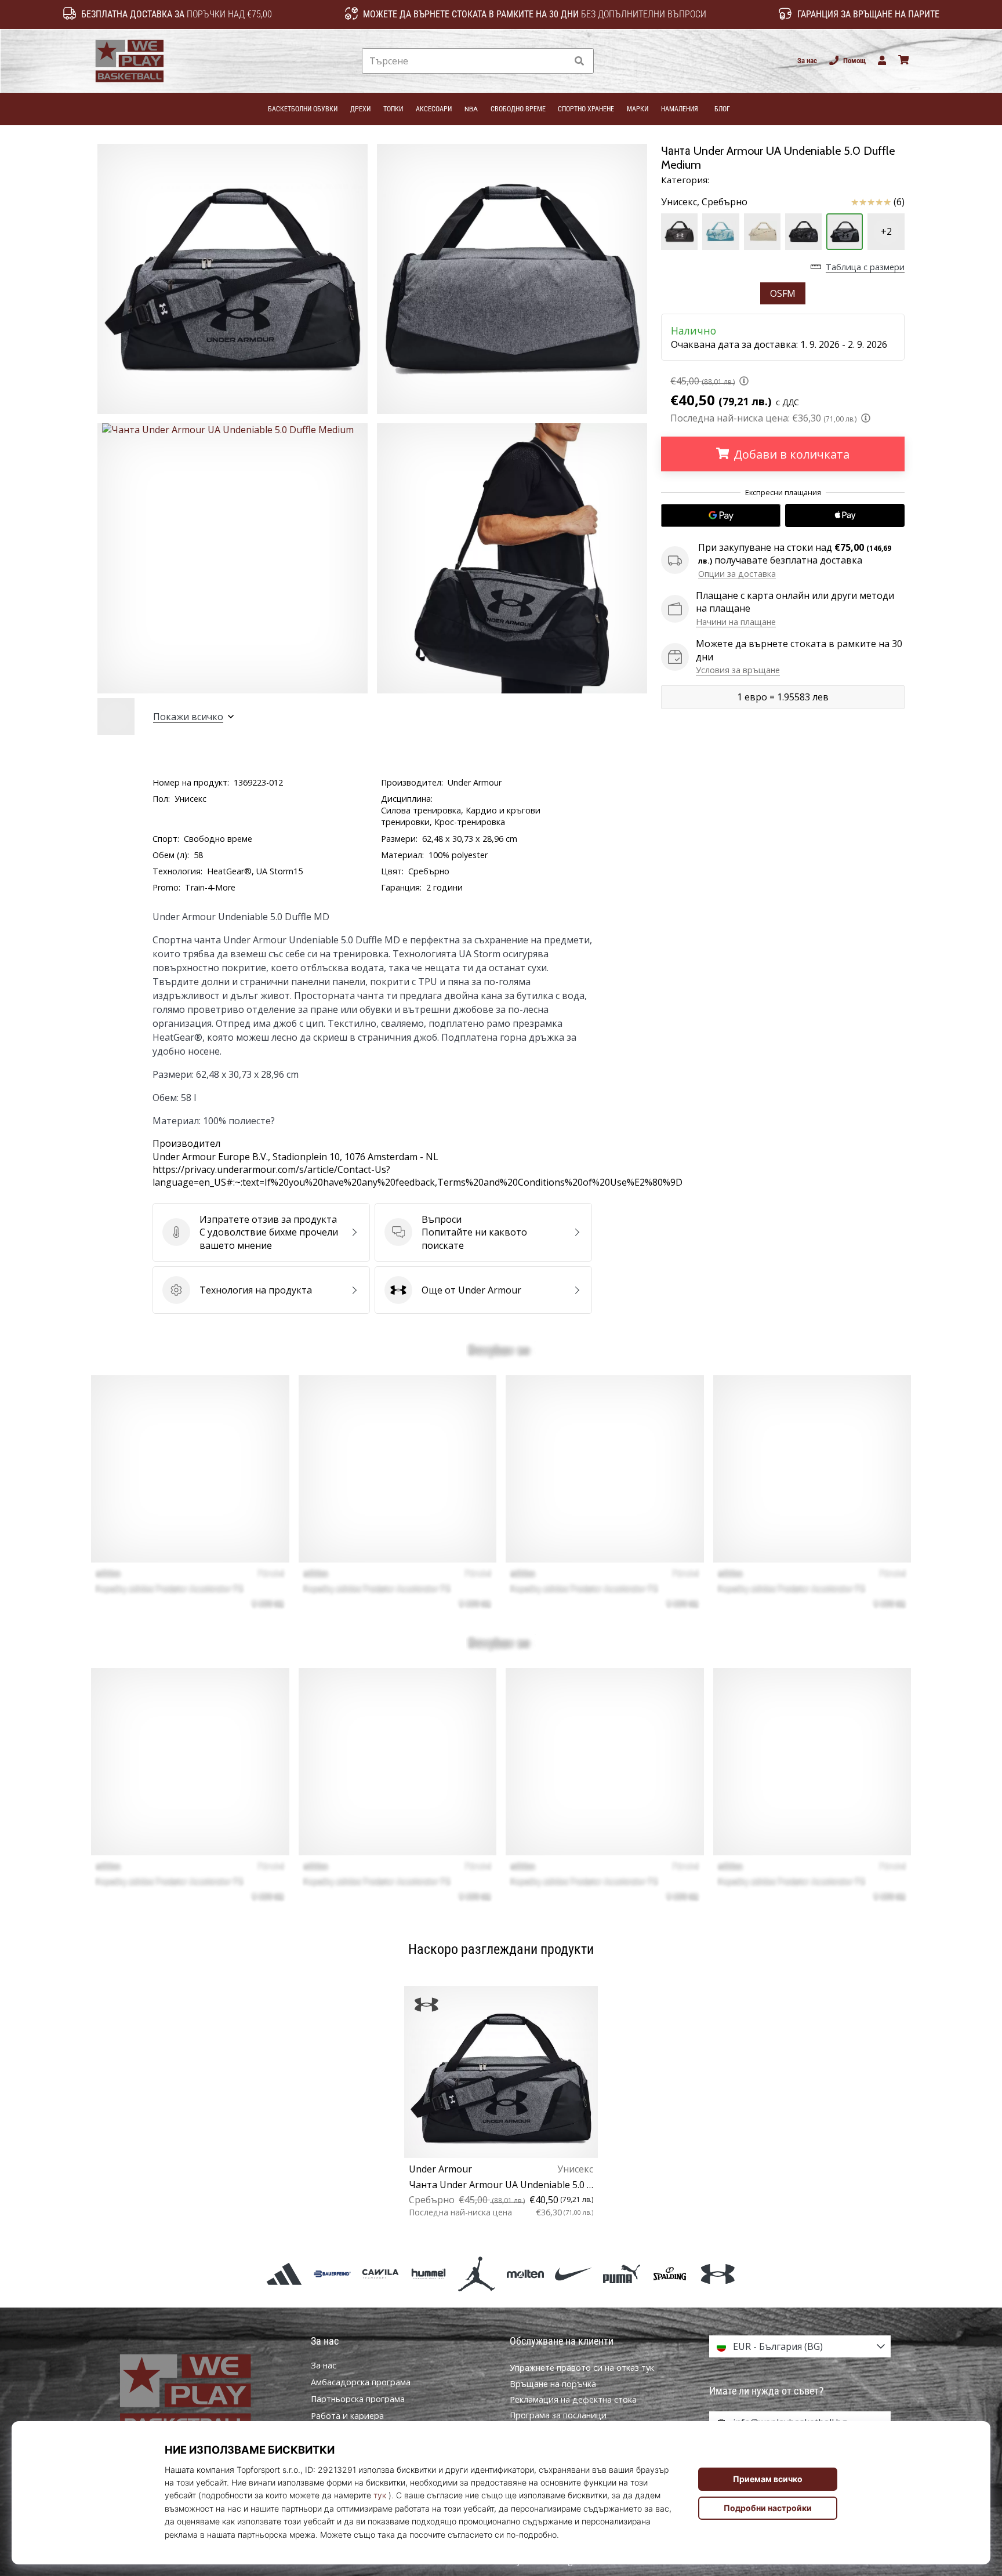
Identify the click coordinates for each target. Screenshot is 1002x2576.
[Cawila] (380, 2274)
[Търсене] (579, 61)
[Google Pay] (721, 515)
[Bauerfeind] (332, 2274)
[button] (558, 61)
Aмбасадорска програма (361, 2382)
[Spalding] (670, 2274)
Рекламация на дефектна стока (573, 2399)
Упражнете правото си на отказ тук (582, 2368)
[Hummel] (429, 2274)
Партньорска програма (358, 2399)
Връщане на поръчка (553, 2384)
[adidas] (284, 2274)
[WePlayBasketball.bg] (202, 2395)
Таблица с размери (865, 267)
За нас (807, 61)
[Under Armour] (718, 2274)
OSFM (783, 293)
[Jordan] (477, 2274)
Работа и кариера (347, 2416)
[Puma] (621, 2274)
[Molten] (525, 2274)
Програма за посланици (558, 2415)
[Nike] (573, 2274)
